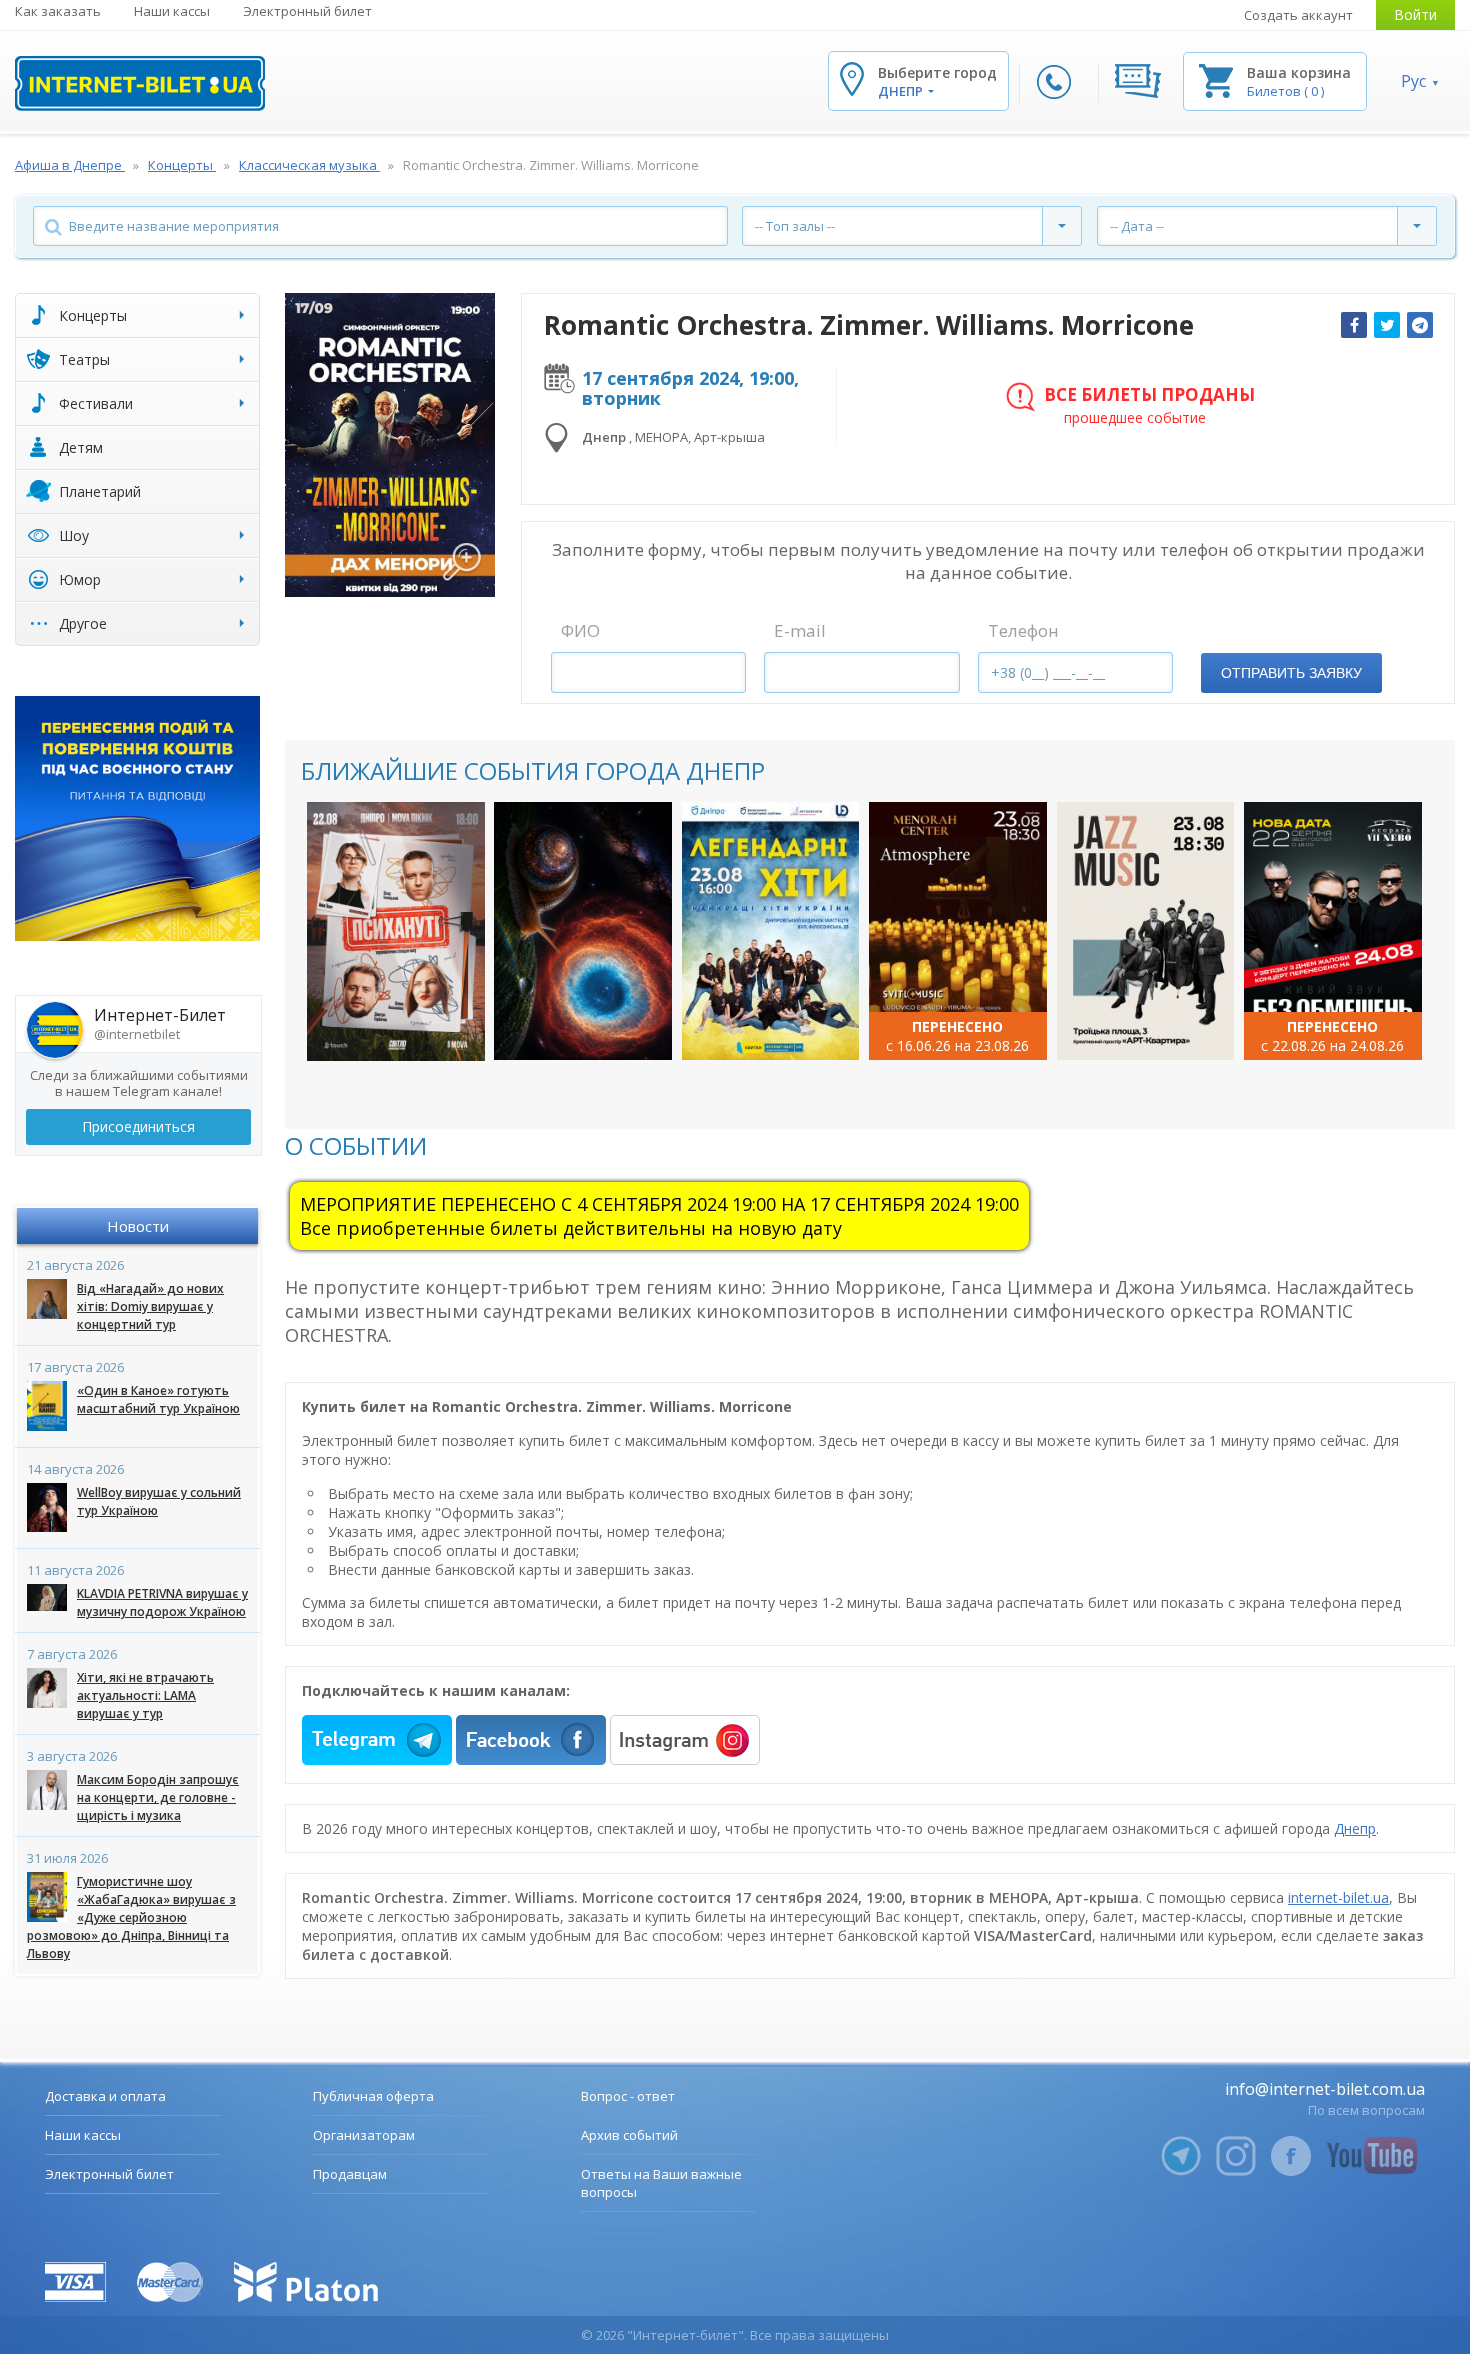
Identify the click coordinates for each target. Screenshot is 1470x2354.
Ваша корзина (1299, 72)
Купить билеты (395, 1025)
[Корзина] (1216, 79)
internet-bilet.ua (1338, 1897)
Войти (1415, 14)
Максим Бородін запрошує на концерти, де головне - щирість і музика (158, 1797)
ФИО (580, 630)
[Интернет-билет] (140, 83)
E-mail (800, 630)
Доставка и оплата (105, 2096)
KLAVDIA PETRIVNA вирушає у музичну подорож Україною (162, 1602)
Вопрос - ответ (628, 2096)
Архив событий (629, 2135)
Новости (138, 1226)
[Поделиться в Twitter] (1387, 325)
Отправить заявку (1291, 673)
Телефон (1023, 630)
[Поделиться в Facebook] (1354, 325)
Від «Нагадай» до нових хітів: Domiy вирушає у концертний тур (150, 1306)
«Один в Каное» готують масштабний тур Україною (158, 1399)
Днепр (1355, 1828)
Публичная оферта (373, 2096)
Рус (1413, 81)
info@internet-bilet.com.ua (1325, 2089)
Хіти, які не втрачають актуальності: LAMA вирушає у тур (145, 1695)
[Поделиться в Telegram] (1420, 325)
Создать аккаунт (1298, 15)
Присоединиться (138, 1126)
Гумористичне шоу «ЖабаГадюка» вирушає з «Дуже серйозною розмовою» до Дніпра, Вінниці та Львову (131, 1917)
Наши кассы (172, 11)
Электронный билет (307, 11)
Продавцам (350, 2174)
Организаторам (364, 2135)
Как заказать (58, 11)
